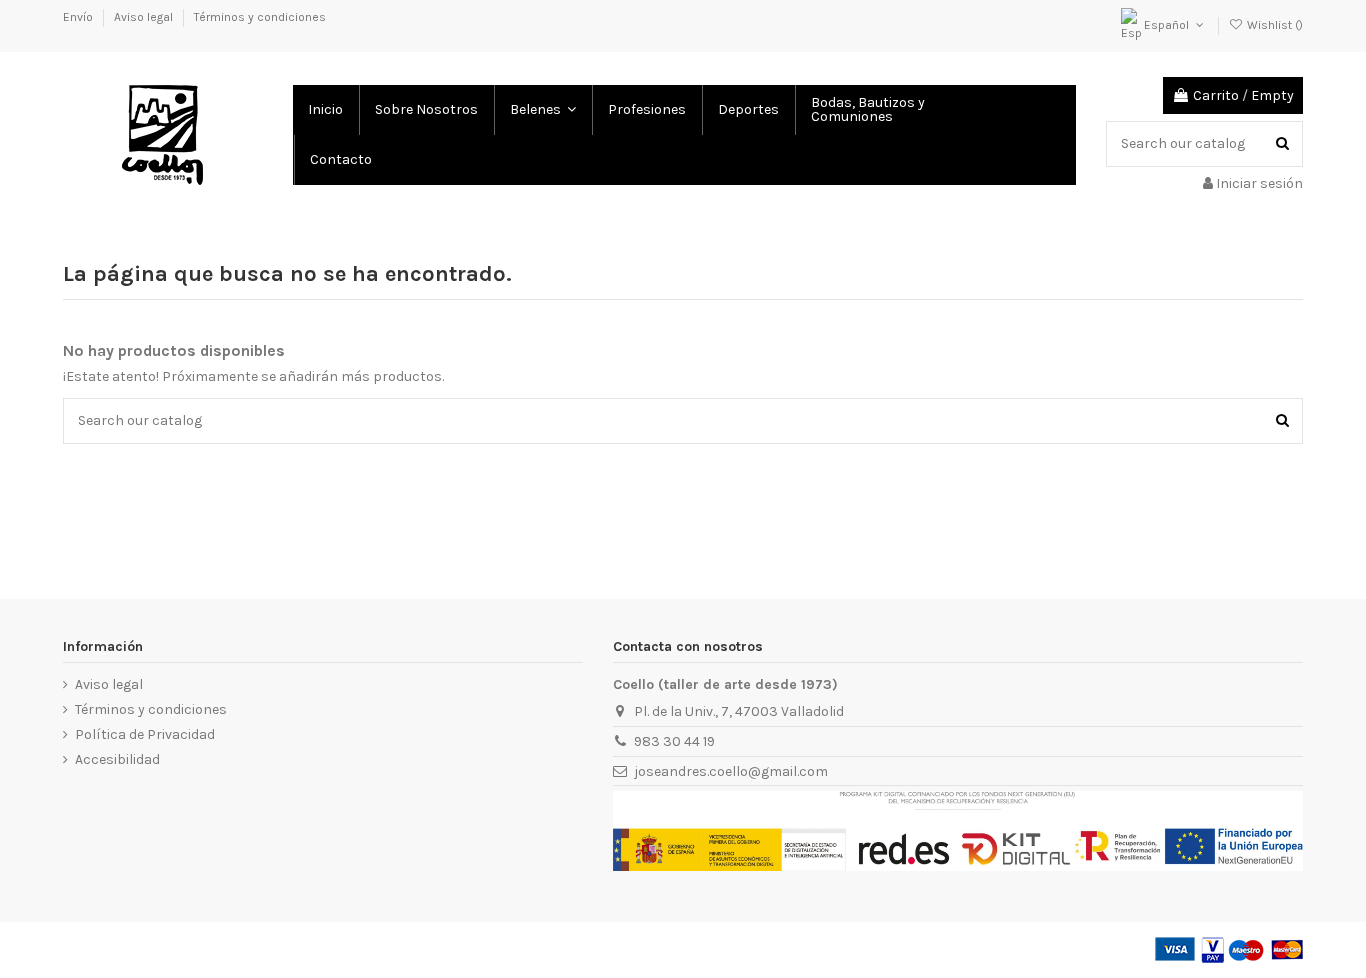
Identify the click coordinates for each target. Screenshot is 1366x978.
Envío (79, 17)
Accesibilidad (117, 759)
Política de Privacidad (145, 734)
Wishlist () (1273, 25)
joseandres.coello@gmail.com (731, 771)
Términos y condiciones (260, 17)
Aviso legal (145, 17)
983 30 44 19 (674, 741)
